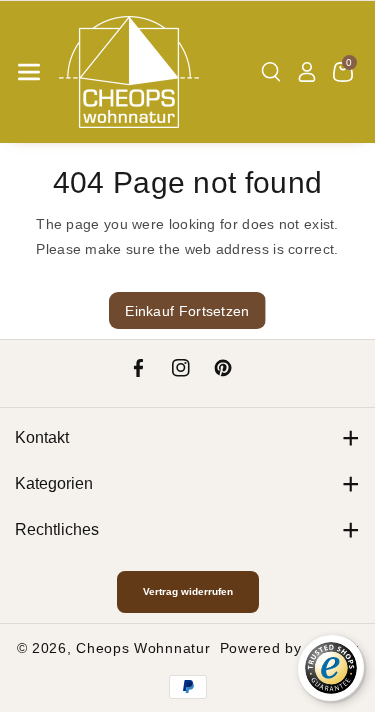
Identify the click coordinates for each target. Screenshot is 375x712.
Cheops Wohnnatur (143, 648)
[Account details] (307, 72)
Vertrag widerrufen (188, 591)
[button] (29, 72)
